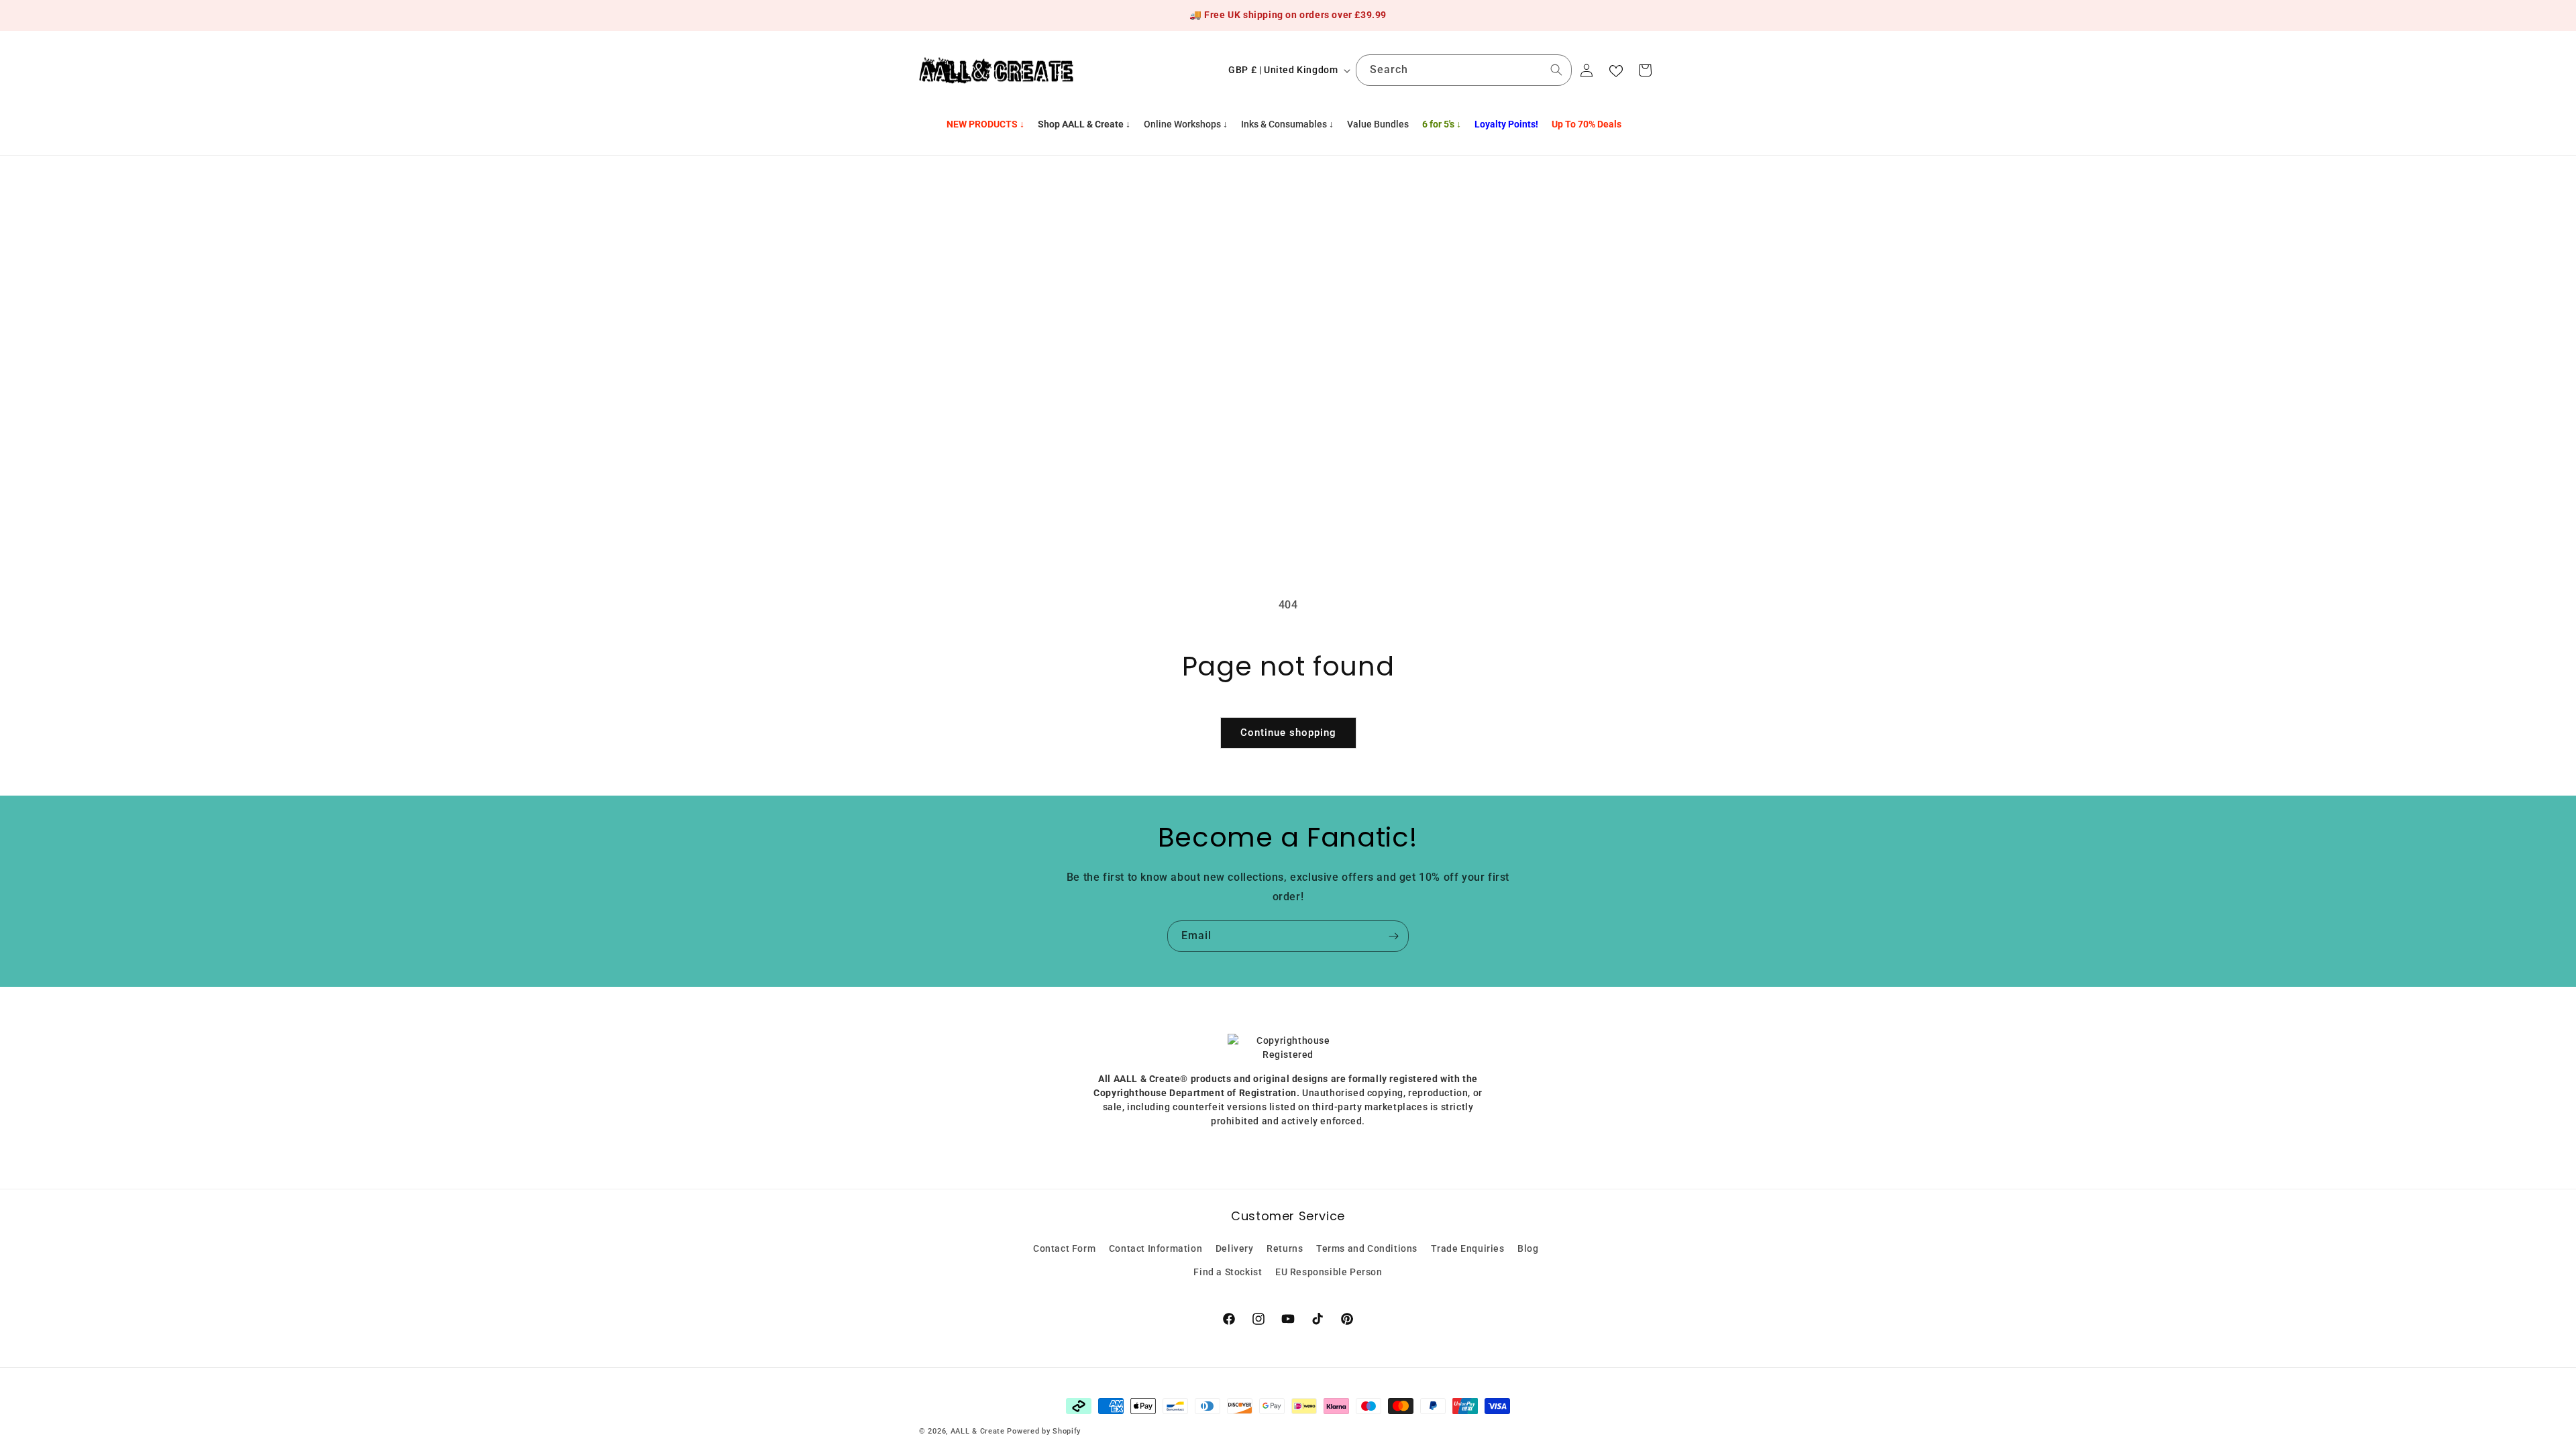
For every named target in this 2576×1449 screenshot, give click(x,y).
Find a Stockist (1228, 1272)
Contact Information (1156, 1248)
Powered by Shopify (1044, 1431)
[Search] (1556, 70)
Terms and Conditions (1367, 1248)
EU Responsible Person (1329, 1272)
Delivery (1235, 1248)
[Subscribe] (1393, 936)
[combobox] (1464, 70)
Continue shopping (1288, 733)
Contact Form (1064, 1248)
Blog (1528, 1248)
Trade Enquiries (1468, 1248)
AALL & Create (978, 1431)
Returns (1285, 1248)
